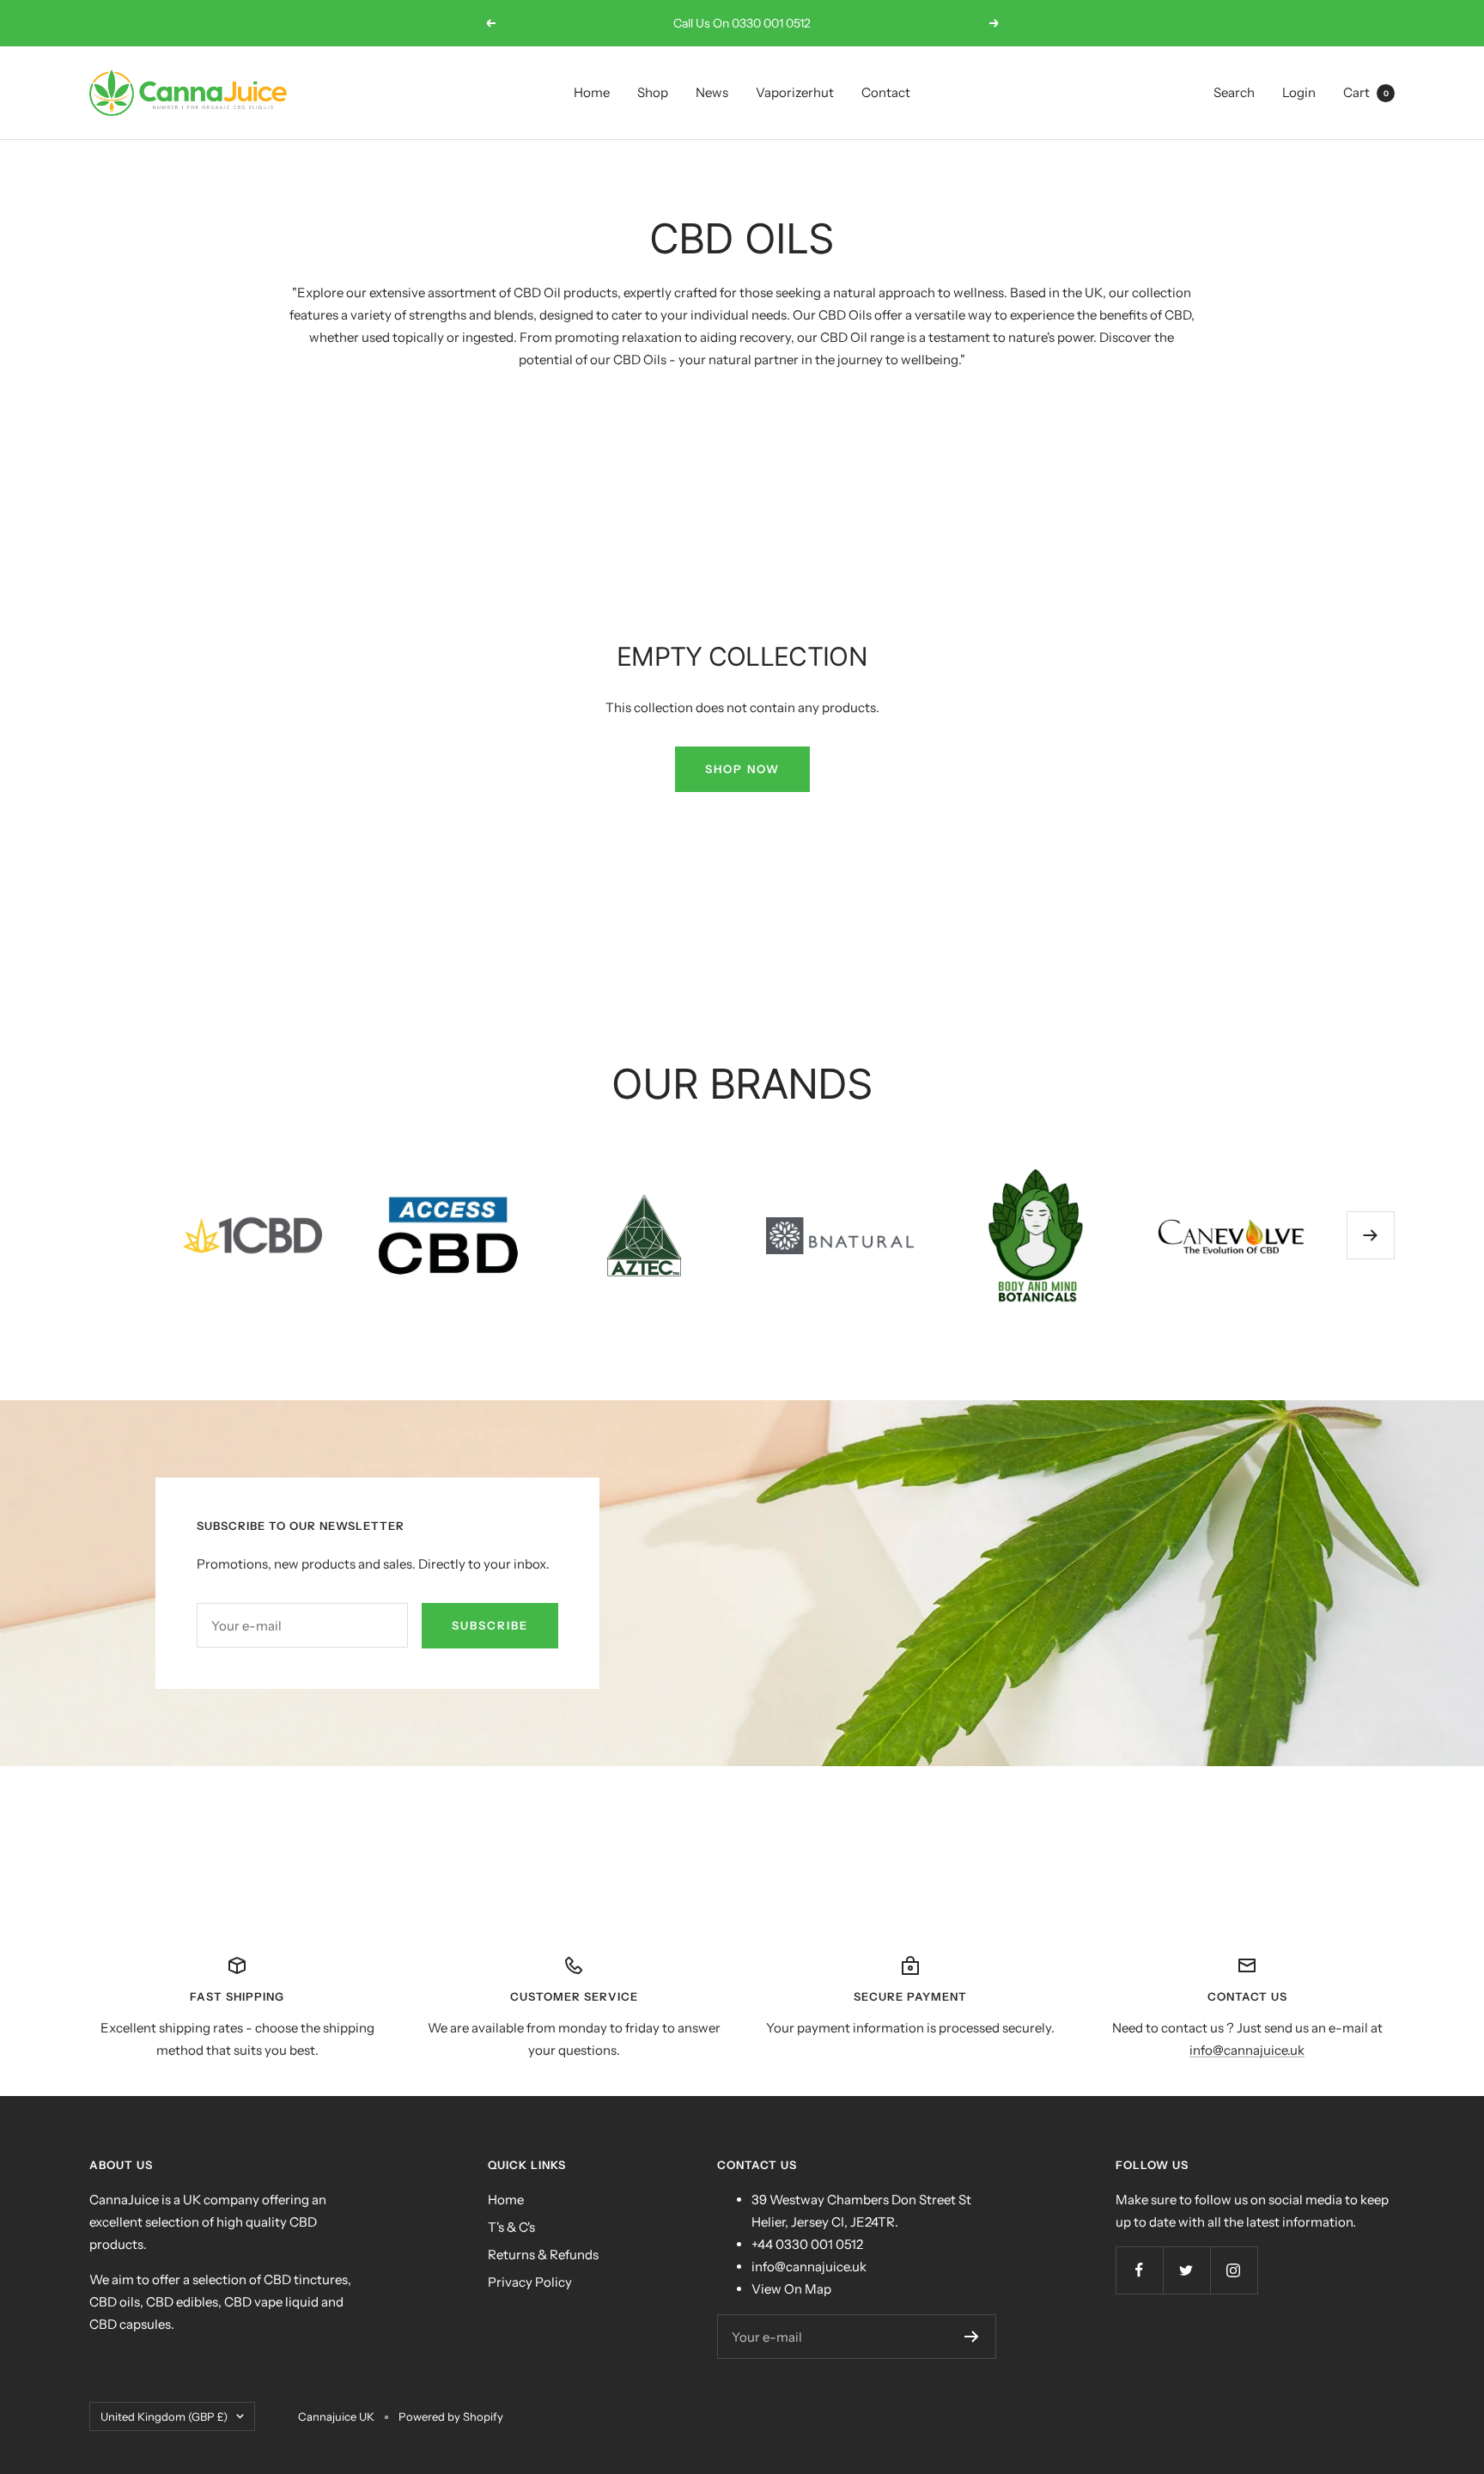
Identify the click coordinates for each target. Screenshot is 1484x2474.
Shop (653, 92)
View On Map (791, 2289)
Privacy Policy (530, 2282)
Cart (1366, 92)
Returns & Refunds (543, 2255)
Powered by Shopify (451, 2416)
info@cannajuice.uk (1247, 2050)
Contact (886, 92)
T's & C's (511, 2227)
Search (1234, 92)
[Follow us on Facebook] (1139, 2270)
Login (1299, 92)
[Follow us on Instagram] (1234, 2270)
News (712, 92)
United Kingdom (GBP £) (164, 2416)
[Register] (972, 2337)
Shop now (742, 769)
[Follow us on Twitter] (1186, 2270)
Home (592, 92)
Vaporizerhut (795, 92)
